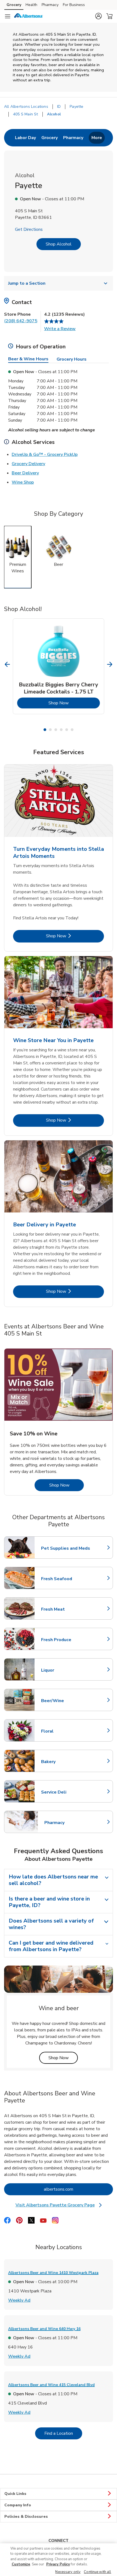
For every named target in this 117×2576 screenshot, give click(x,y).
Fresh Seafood (65, 1579)
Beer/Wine (65, 1701)
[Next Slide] (110, 664)
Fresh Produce (65, 1640)
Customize (21, 2564)
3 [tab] (56, 730)
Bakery (65, 1762)
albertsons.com (78, 2189)
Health (31, 5)
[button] (98, 16)
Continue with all (97, 2572)
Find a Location (63, 2433)
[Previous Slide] (7, 664)
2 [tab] (50, 730)
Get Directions (29, 229)
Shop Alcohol (59, 244)
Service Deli (65, 1792)
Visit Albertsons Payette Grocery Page (60, 2205)
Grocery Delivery (28, 464)
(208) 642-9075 (21, 321)
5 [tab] (67, 730)
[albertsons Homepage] (29, 16)
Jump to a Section (27, 283)
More (97, 138)
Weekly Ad (19, 2300)
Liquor (65, 1670)
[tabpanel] (59, 666)
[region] (59, 2560)
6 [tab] (72, 730)
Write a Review (60, 329)
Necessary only (68, 2572)
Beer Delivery (25, 473)
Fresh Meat (65, 1609)
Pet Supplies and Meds (66, 1548)
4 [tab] (61, 730)
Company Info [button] (18, 2505)
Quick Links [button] (15, 2494)
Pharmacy (50, 5)
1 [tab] (45, 730)
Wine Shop (23, 482)
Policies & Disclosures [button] (26, 2517)
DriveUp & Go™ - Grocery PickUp (45, 454)
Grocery (14, 5)
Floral (65, 1731)
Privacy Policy (58, 2564)
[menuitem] (25, 138)
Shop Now (74, 703)
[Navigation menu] (8, 16)
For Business (74, 5)
